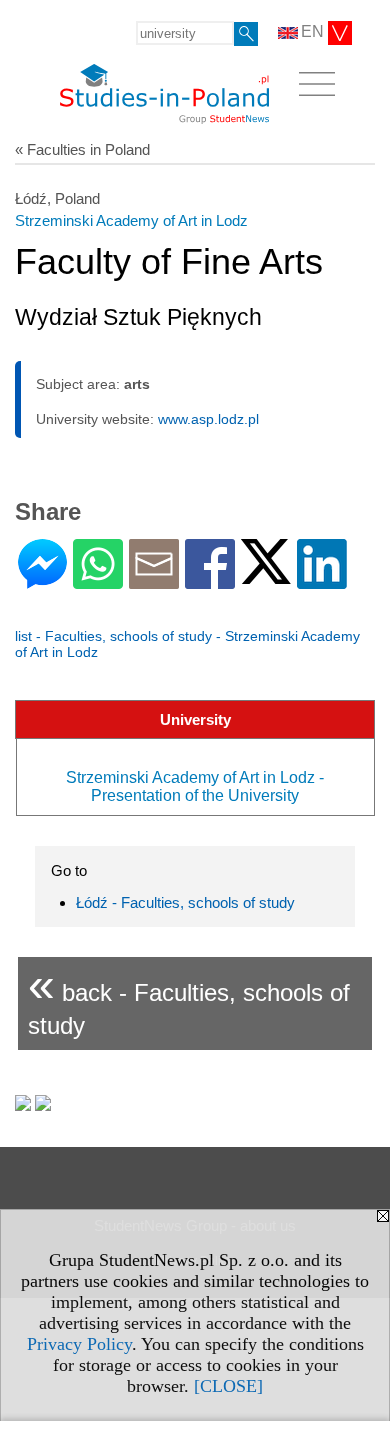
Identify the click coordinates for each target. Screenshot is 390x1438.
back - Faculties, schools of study (189, 998)
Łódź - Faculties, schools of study (185, 902)
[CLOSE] (228, 1386)
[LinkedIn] (322, 580)
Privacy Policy (79, 1344)
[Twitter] (266, 575)
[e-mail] (154, 580)
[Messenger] (42, 580)
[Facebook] (210, 580)
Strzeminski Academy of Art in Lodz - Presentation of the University (195, 786)
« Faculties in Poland (82, 149)
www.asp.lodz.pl (208, 419)
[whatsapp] (98, 580)
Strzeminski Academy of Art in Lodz (131, 220)
